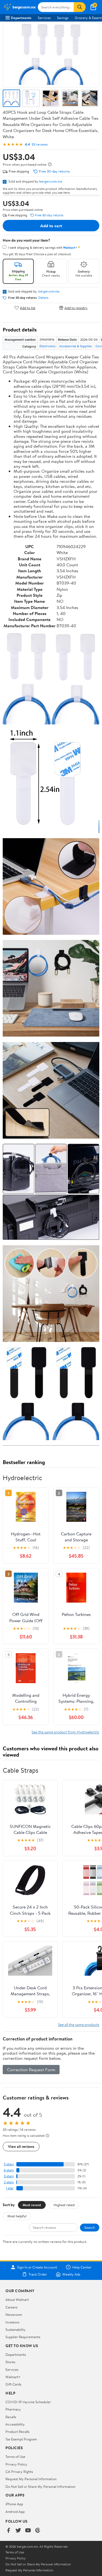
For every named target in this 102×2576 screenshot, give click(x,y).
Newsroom (14, 2314)
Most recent (32, 2205)
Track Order (38, 2274)
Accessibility (15, 2424)
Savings (63, 18)
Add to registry (76, 308)
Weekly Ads (71, 2274)
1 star (10, 2188)
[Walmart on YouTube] (28, 2531)
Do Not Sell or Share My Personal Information (40, 2486)
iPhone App (14, 2504)
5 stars (9, 2164)
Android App (15, 2512)
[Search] (80, 7)
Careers (11, 2307)
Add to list (28, 308)
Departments (21, 18)
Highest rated (64, 2205)
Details (43, 298)
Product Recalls (17, 2431)
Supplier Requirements (23, 2337)
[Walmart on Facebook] (8, 2531)
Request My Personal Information (31, 2479)
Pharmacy (13, 2409)
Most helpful (17, 2216)
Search (90, 2227)
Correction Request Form (31, 2070)
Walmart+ (13, 2377)
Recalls (11, 2417)
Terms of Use (15, 2457)
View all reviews (21, 2146)
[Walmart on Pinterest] (38, 2531)
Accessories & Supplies (75, 346)
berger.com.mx (51, 181)
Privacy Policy (16, 2464)
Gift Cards (13, 2384)
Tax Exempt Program (21, 2439)
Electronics (47, 346)
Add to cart (51, 226)
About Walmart (17, 2300)
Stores (10, 2362)
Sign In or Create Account (37, 2267)
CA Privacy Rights (19, 2472)
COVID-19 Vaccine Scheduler (28, 2402)
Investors (12, 2322)
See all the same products (79, 2025)
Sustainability (16, 2329)
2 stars (9, 2182)
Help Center (82, 2267)
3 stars (9, 2176)
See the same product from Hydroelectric (65, 1732)
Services (44, 18)
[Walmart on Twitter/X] (18, 2531)
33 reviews (40, 144)
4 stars (9, 2170)
